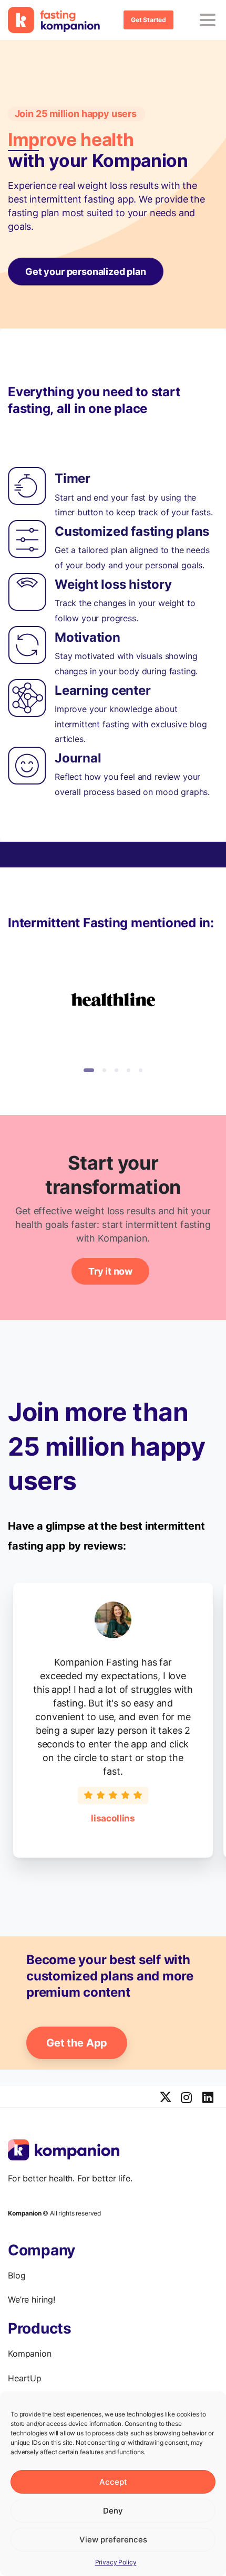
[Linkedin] (208, 2098)
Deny (113, 2511)
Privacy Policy (116, 2562)
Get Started (148, 20)
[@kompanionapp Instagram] (187, 2098)
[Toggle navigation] (208, 20)
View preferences (113, 2540)
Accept (113, 2482)
